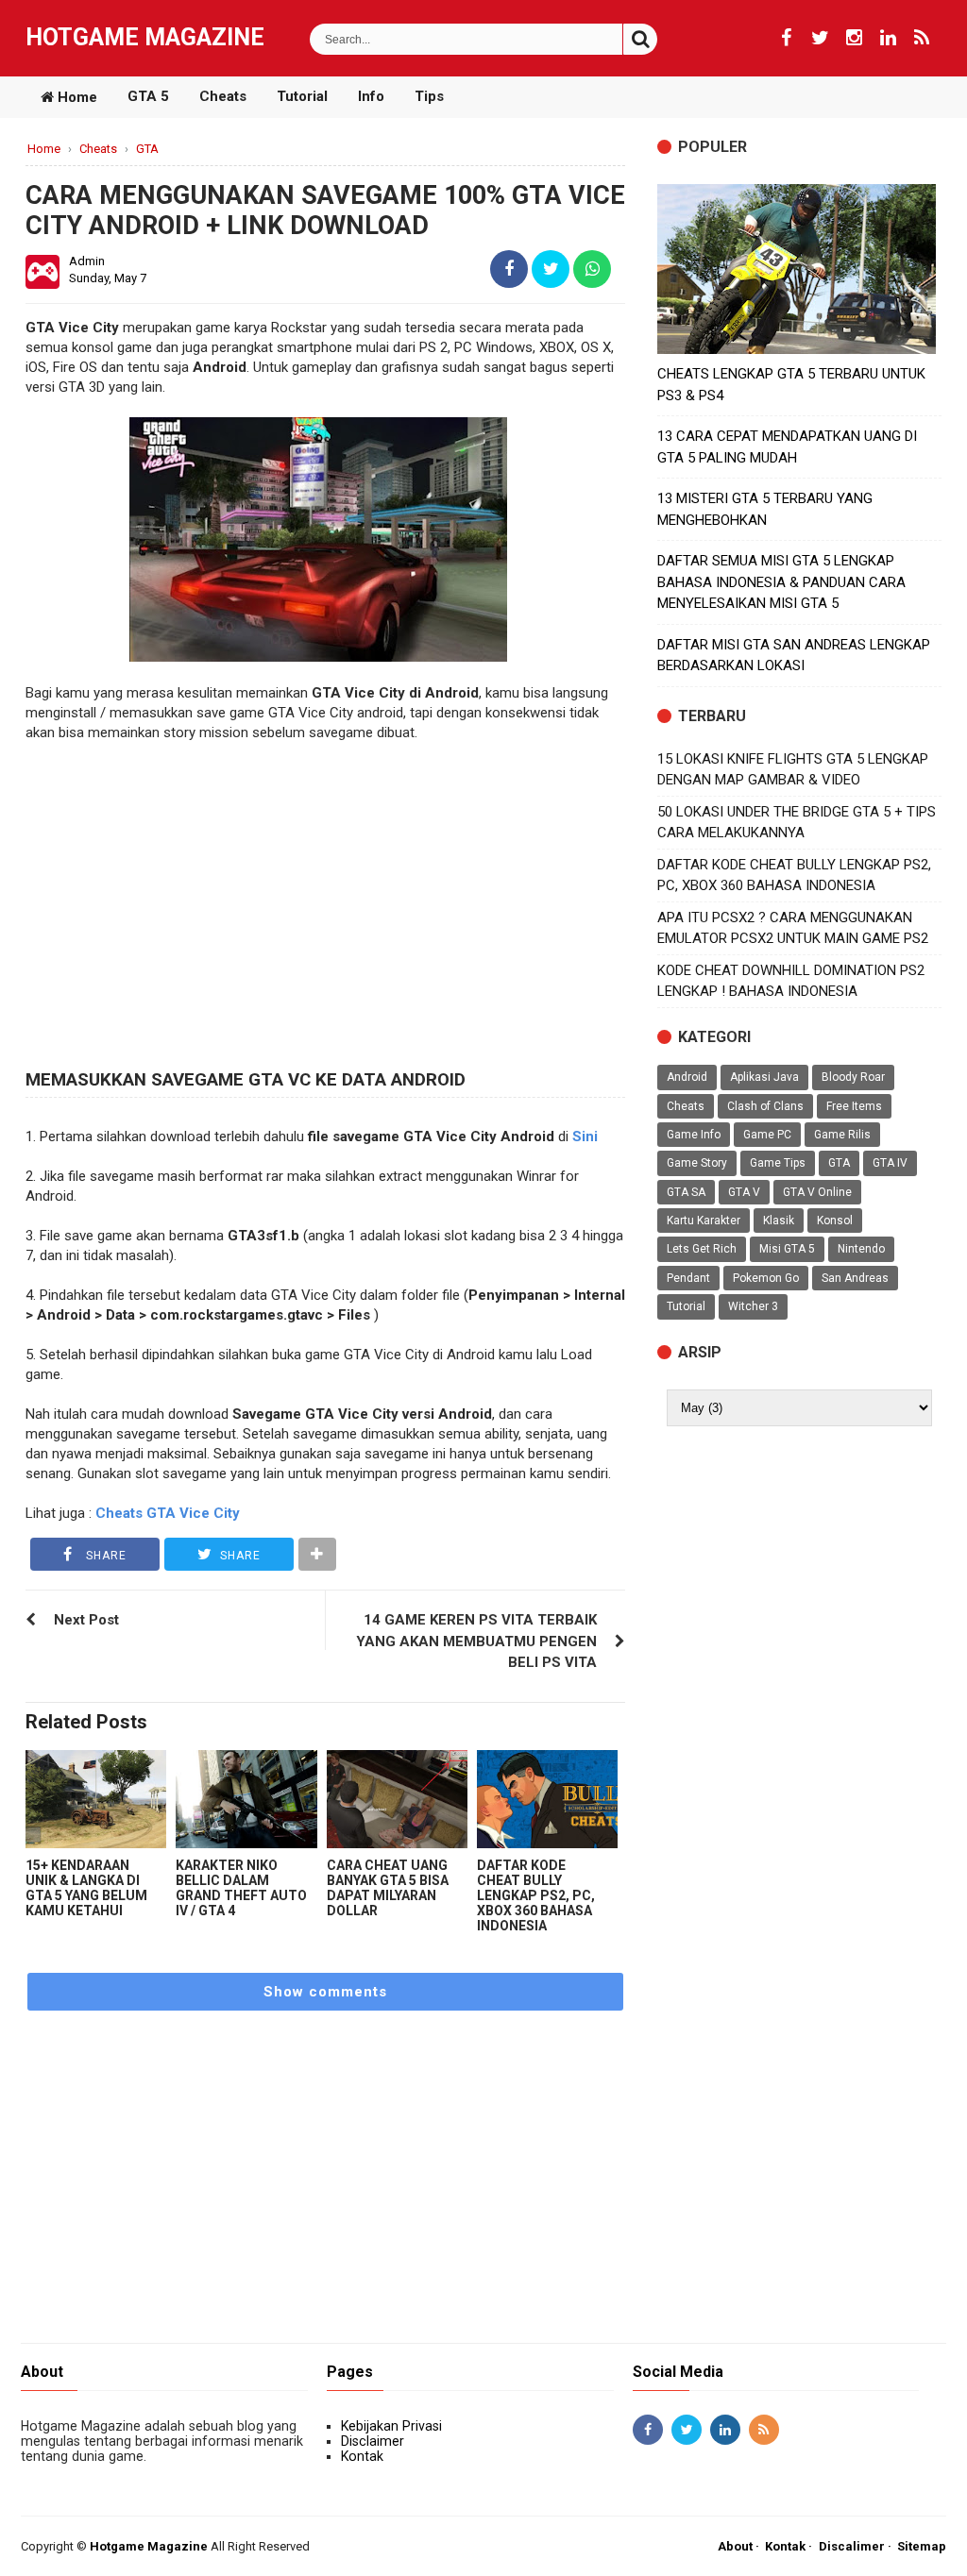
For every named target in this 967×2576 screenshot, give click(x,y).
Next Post (86, 1620)
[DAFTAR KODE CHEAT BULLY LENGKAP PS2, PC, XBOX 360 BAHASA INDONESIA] (547, 1800)
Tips (429, 96)
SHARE (104, 1556)
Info (371, 96)
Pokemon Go (766, 1278)
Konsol (835, 1221)
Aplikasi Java (764, 1077)
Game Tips (778, 1163)
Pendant (688, 1278)
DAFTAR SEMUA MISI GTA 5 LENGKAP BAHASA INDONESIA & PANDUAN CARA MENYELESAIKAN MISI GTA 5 (781, 582)
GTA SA (686, 1192)
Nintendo (861, 1249)
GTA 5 (148, 96)
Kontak (362, 2456)
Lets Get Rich (702, 1249)
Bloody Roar (853, 1077)
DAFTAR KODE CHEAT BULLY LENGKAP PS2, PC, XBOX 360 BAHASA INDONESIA (536, 1895)
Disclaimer (373, 2441)
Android (687, 1077)
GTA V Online (817, 1192)
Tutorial (302, 96)
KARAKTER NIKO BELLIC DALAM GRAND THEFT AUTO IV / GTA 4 (241, 1888)
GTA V (744, 1192)
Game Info (694, 1135)
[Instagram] (854, 38)
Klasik (779, 1221)
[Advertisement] (325, 914)
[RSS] (922, 38)
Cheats (223, 96)
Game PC (767, 1135)
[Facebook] (786, 38)
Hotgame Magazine (145, 37)
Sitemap (922, 2546)
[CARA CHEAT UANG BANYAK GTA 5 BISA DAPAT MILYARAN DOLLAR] (397, 1800)
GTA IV (890, 1163)
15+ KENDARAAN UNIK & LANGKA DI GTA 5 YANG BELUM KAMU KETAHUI (86, 1888)
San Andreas (855, 1278)
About (735, 2546)
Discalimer (852, 2546)
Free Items (854, 1106)
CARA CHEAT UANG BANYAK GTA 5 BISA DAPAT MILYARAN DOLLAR (388, 1888)
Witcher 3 (753, 1306)
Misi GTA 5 (787, 1249)
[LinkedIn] (888, 38)
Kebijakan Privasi (391, 2426)
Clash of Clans (765, 1106)
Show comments (325, 1992)
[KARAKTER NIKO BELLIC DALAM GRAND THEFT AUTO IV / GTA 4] (246, 1800)
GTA (839, 1163)
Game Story (697, 1163)
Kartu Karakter (704, 1221)
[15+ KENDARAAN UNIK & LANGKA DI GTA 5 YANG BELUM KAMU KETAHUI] (96, 1800)
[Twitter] (820, 38)
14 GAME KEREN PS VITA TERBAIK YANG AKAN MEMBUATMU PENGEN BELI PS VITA (476, 1641)
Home (76, 97)
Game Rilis (842, 1135)
